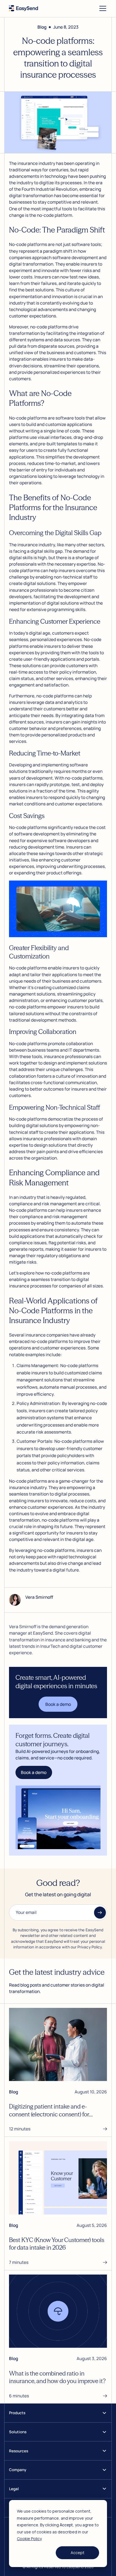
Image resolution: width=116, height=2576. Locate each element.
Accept (78, 2553)
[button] (102, 8)
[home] (24, 8)
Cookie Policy (29, 2539)
